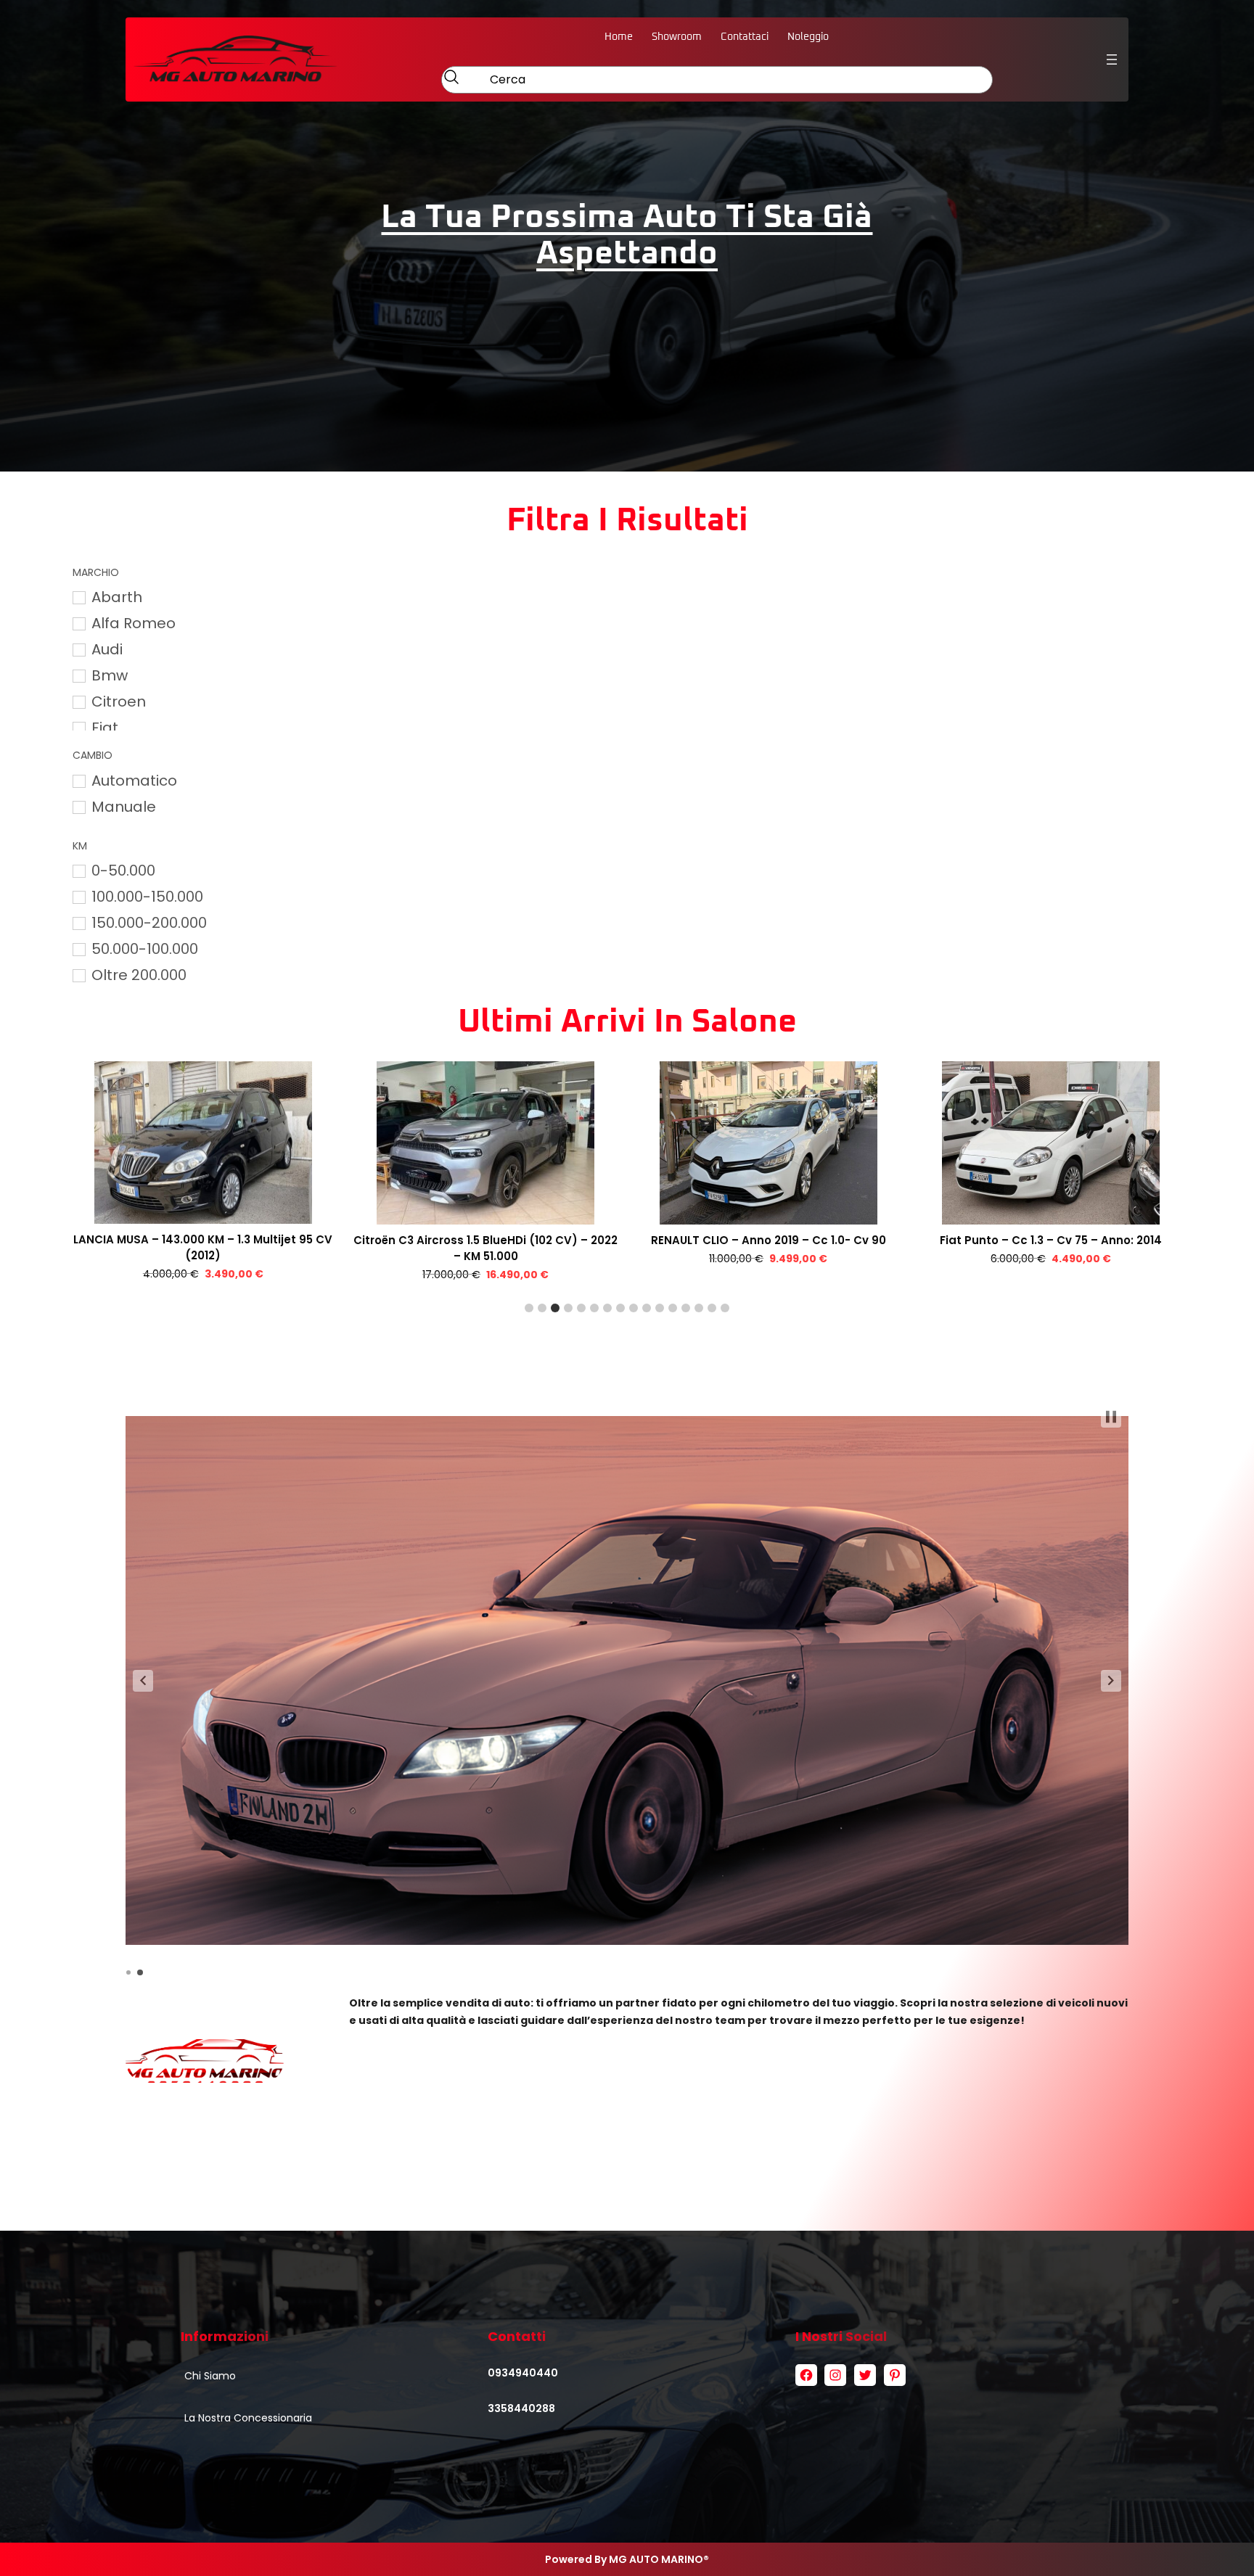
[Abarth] (78, 597)
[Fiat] (78, 728)
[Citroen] (78, 701)
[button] (529, 1308)
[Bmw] (78, 675)
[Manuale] (78, 807)
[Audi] (78, 649)
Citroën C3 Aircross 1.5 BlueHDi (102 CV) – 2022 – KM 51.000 (203, 1248)
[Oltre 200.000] (78, 975)
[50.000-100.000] (78, 949)
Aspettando (627, 254)
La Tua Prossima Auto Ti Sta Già (627, 217)
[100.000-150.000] (78, 897)
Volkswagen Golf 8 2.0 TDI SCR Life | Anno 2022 (1051, 1240)
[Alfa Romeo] (78, 623)
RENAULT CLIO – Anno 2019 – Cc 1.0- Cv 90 (485, 1240)
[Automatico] (78, 781)
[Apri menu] (1112, 59)
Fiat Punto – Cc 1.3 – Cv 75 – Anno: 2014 (769, 1240)
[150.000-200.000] (78, 923)
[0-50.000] (78, 871)
